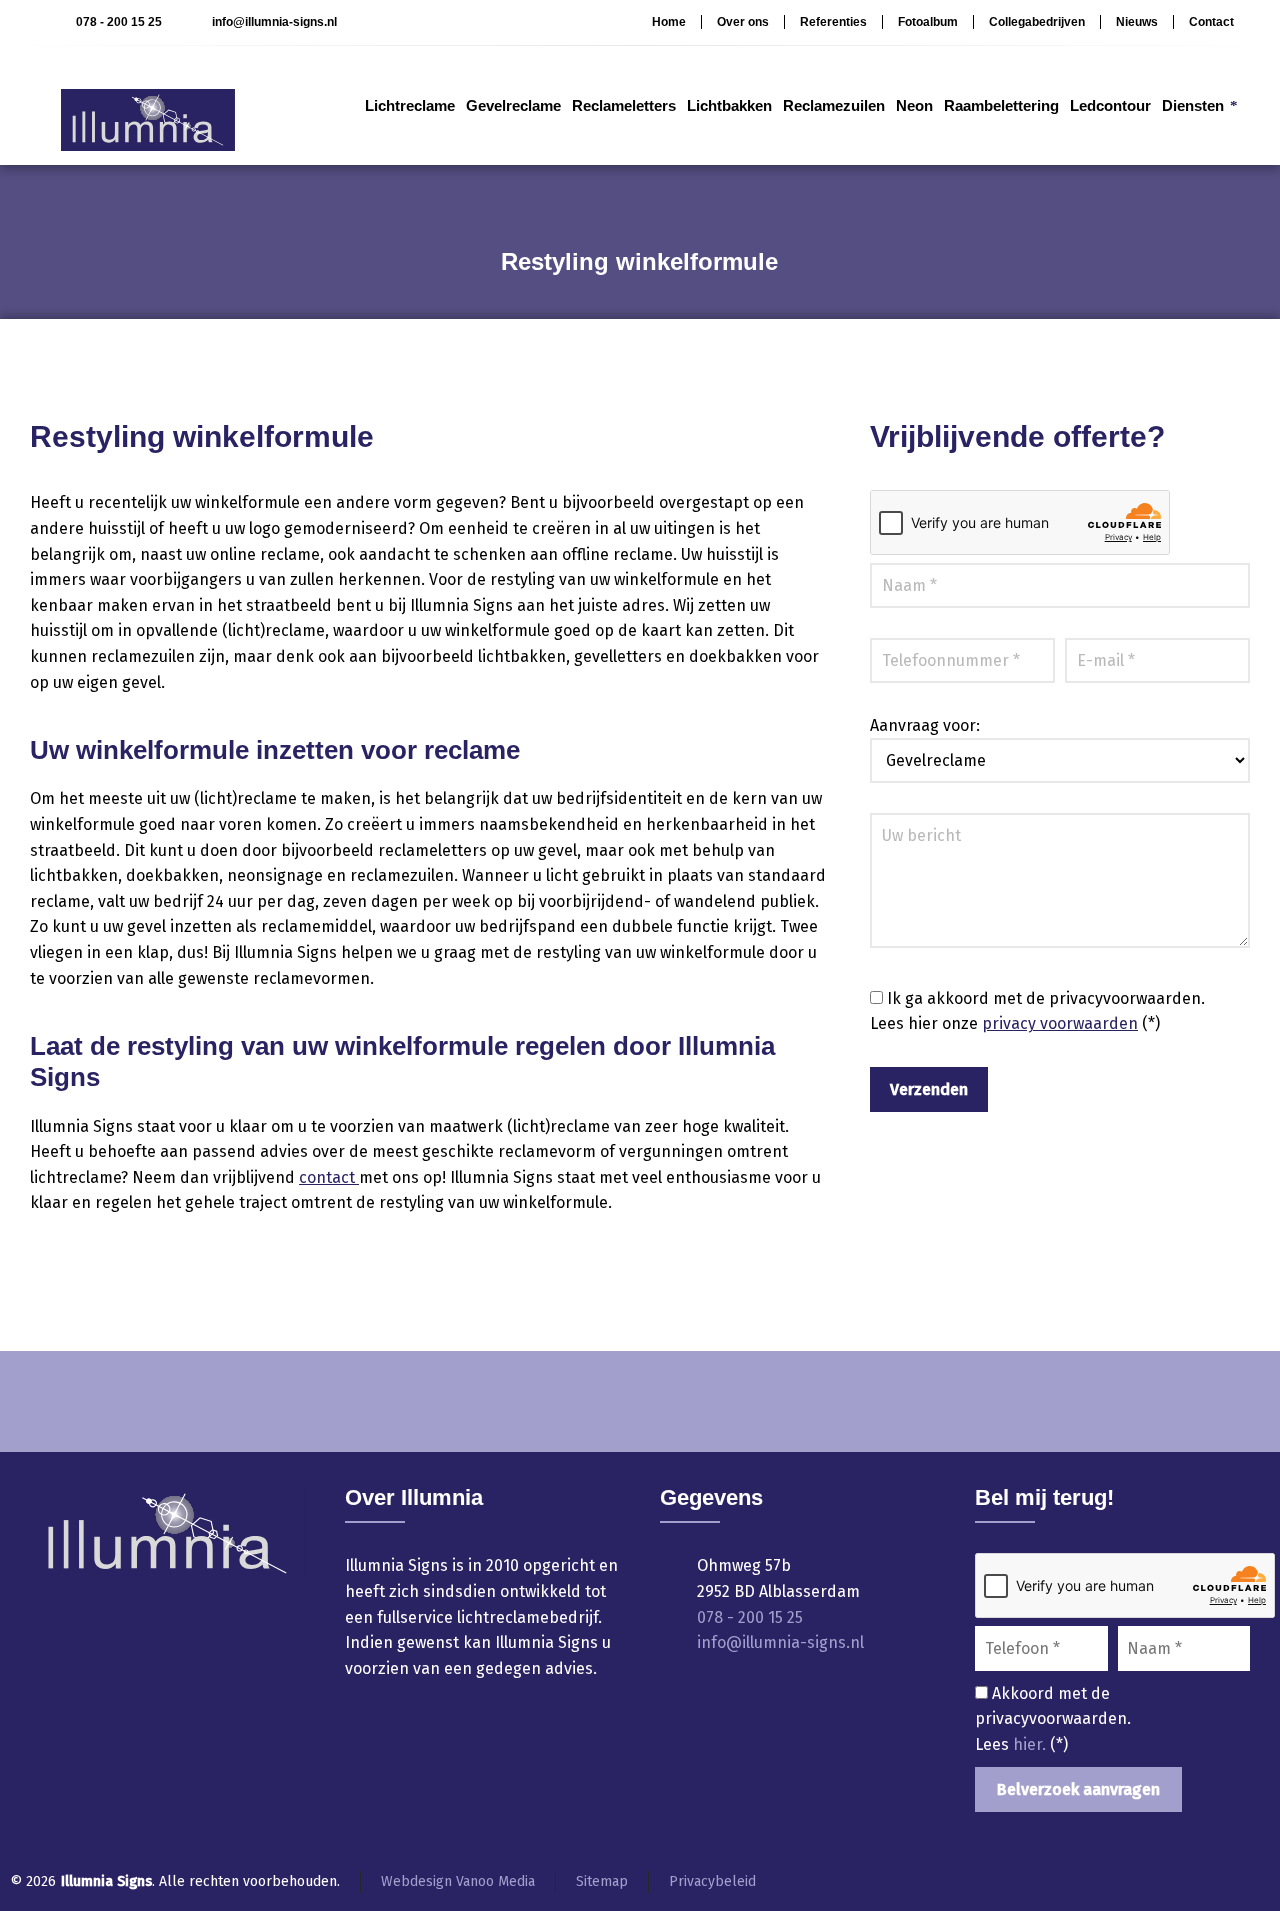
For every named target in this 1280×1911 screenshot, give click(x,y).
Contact (1211, 22)
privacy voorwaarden (1060, 1023)
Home (669, 22)
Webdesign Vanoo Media (458, 1881)
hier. (1031, 1744)
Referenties (833, 22)
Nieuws (1137, 22)
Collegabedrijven (1037, 22)
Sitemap (602, 1881)
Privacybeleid (712, 1881)
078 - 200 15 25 (119, 22)
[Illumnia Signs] (138, 105)
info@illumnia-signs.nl (274, 22)
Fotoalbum (928, 22)
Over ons (743, 22)
